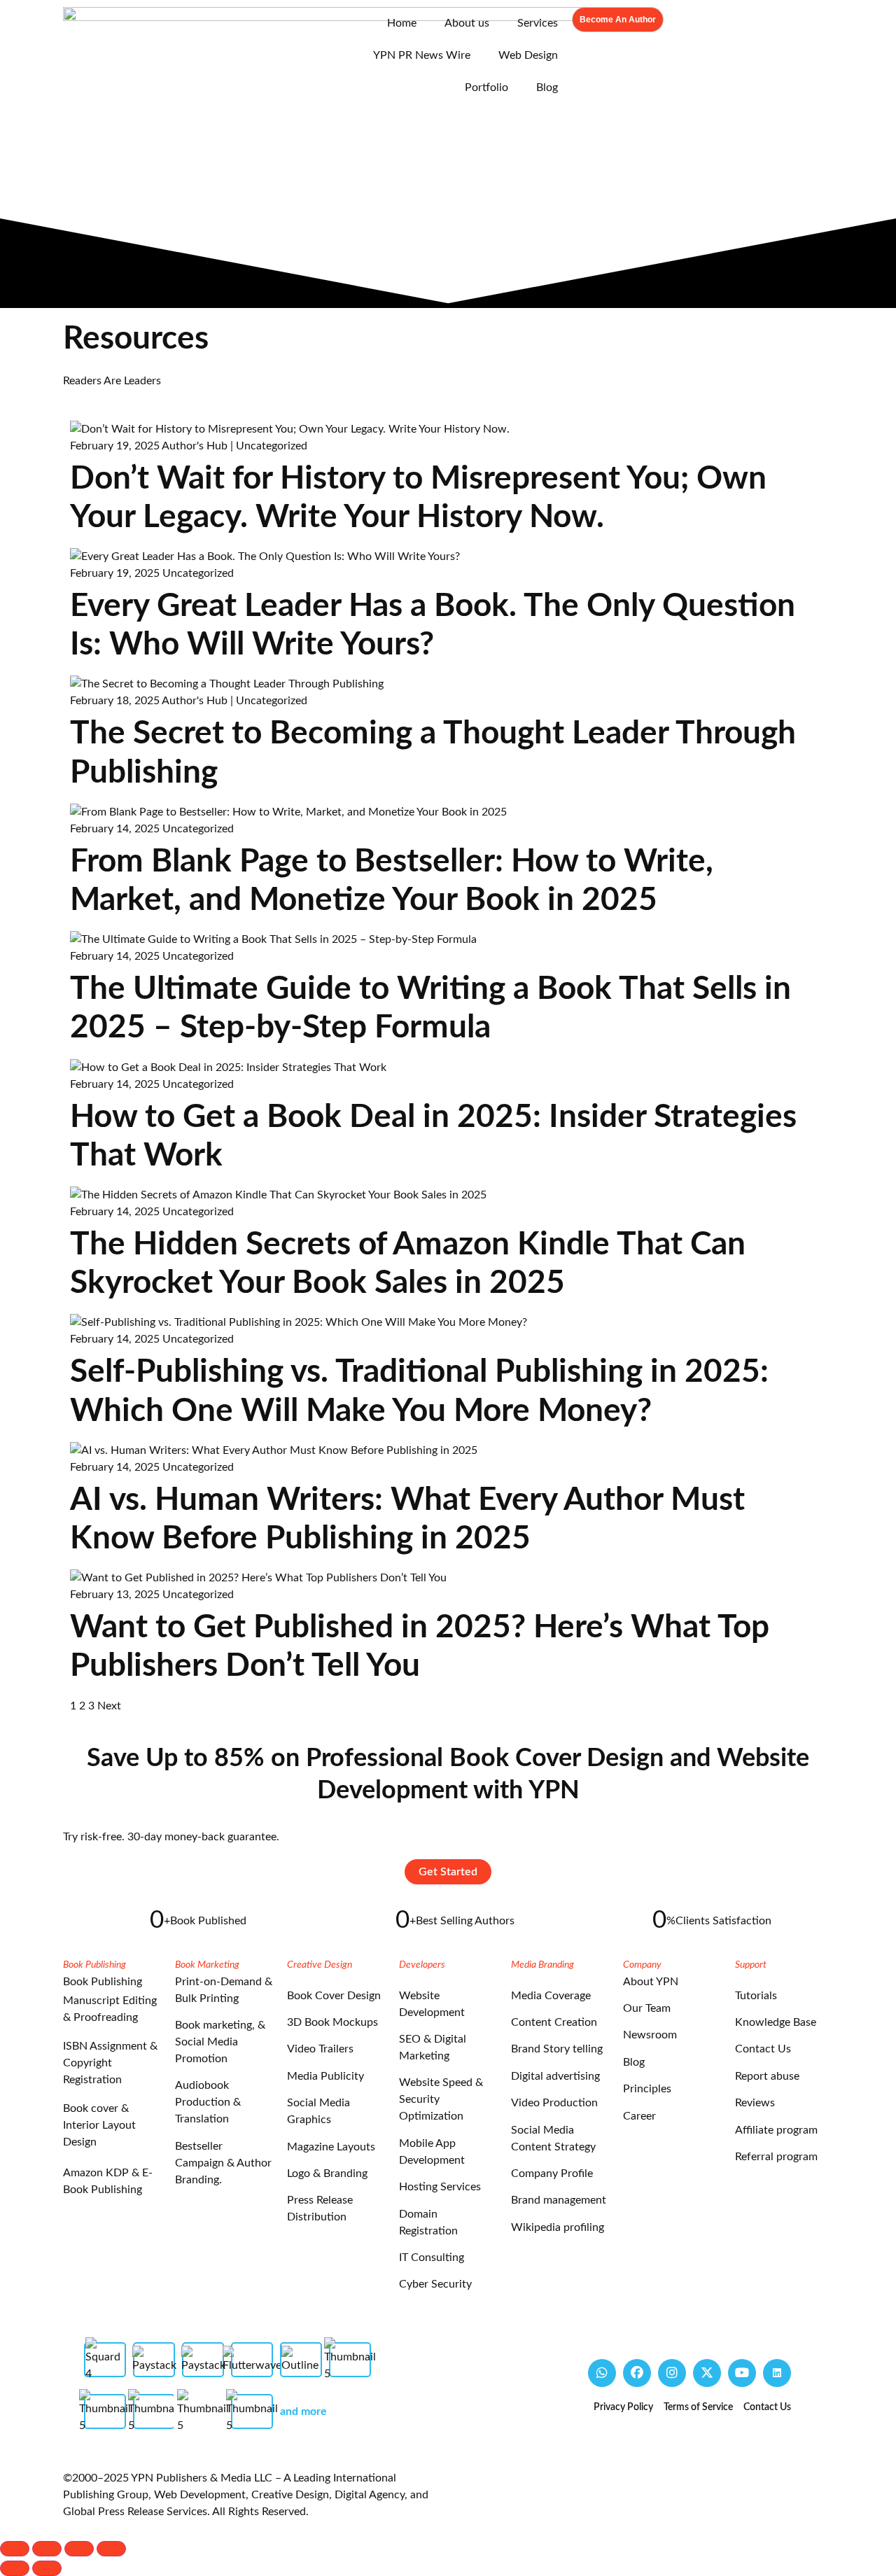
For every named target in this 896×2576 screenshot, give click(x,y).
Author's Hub (195, 446)
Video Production (554, 2103)
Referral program (776, 2157)
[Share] (79, 2549)
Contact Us (763, 2049)
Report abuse (767, 2076)
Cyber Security (435, 2284)
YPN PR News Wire (422, 55)
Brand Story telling (557, 2049)
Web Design (528, 55)
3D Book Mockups (332, 2022)
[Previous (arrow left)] (15, 2568)
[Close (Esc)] (111, 2549)
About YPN (651, 1982)
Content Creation (554, 2022)
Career (639, 2116)
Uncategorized (272, 446)
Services (538, 23)
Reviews (755, 2103)
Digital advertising (555, 2076)
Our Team (647, 2008)
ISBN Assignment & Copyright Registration (110, 2063)
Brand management (559, 2200)
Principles (647, 2089)
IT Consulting (432, 2257)
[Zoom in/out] (15, 2549)
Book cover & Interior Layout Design (99, 2125)
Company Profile (552, 2173)
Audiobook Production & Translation (208, 2102)
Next (109, 1706)
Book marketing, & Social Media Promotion (220, 2042)
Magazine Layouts (331, 2147)
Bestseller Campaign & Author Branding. (223, 2163)
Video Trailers (320, 2049)
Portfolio (486, 87)
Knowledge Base (776, 2022)
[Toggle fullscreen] (47, 2549)
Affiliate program (776, 2130)
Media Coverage (551, 1996)
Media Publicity (325, 2076)
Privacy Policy (623, 2407)
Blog (547, 87)
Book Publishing (103, 1982)
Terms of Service (698, 2407)
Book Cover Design (334, 1996)
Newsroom (650, 2035)
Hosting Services (440, 2187)
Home (402, 23)
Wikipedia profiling (558, 2227)
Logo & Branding (327, 2173)
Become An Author (618, 20)
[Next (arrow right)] (47, 2568)
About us (467, 23)
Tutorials (756, 1996)
